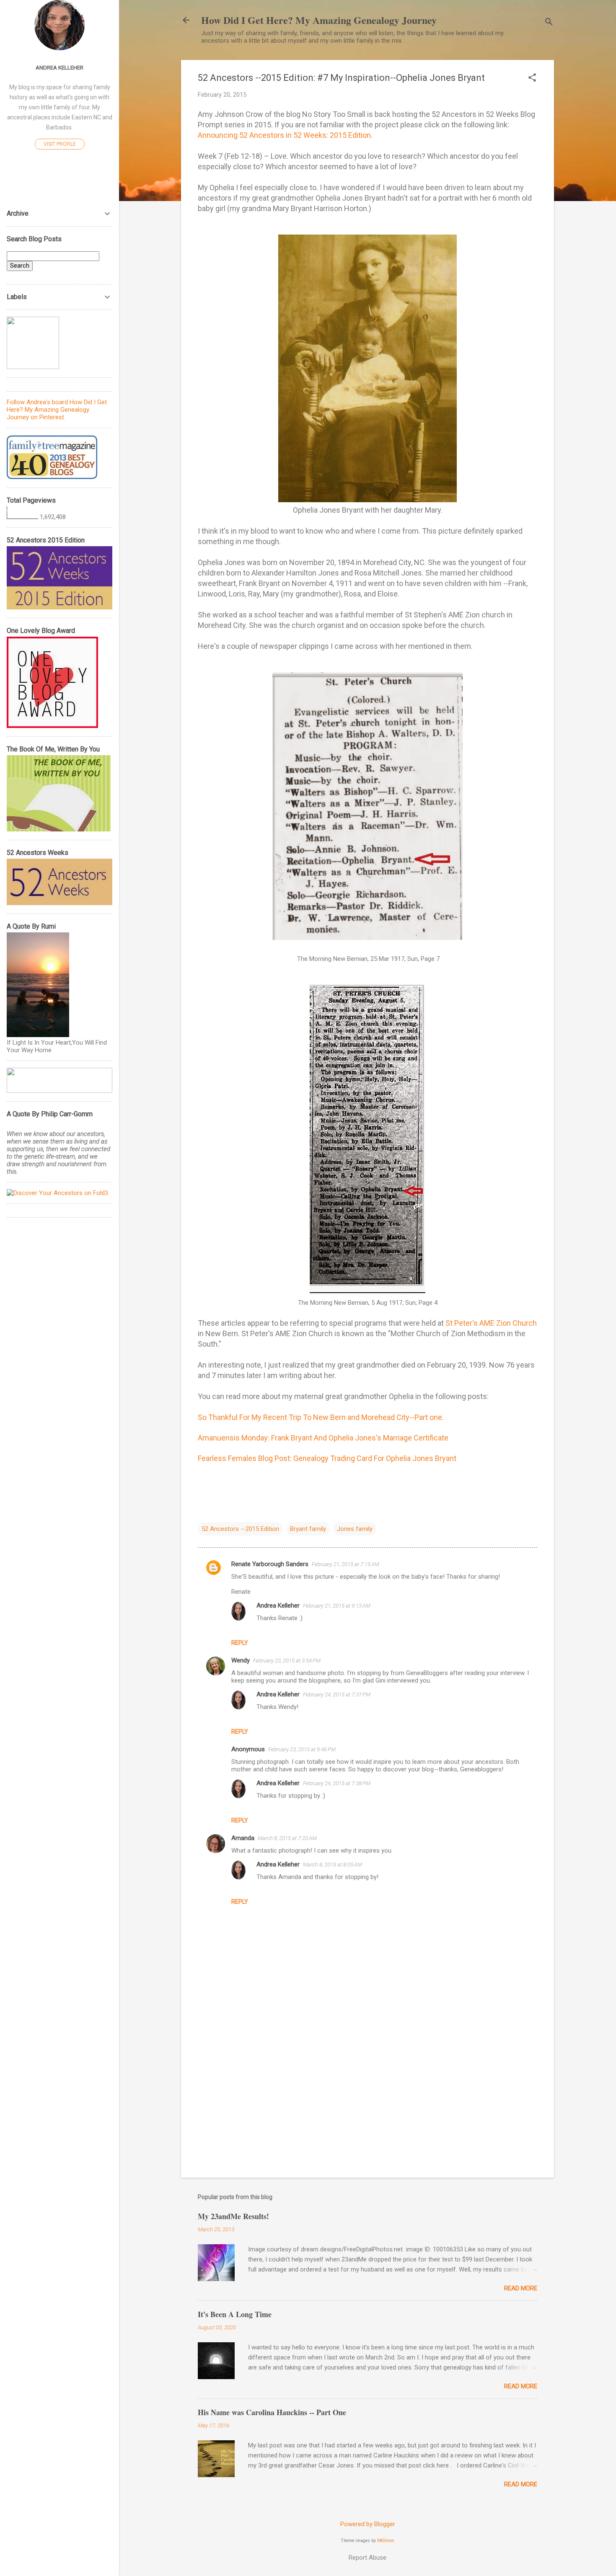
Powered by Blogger (368, 2524)
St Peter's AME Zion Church (491, 1323)
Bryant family (308, 1529)
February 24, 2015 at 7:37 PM (337, 1695)
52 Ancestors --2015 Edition (240, 1529)
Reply (240, 1643)
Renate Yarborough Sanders (270, 1564)
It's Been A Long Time (235, 2314)
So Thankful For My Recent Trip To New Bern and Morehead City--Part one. (321, 1417)
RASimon (386, 2541)
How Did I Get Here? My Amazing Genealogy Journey (319, 20)
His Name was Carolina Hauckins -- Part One (272, 2412)
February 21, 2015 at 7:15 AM (346, 1564)
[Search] (549, 23)
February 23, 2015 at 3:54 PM (287, 1661)
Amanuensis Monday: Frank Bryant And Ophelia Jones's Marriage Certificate (323, 1438)
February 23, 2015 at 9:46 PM (302, 1749)
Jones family (355, 1529)
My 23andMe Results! (233, 2216)
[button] (532, 78)
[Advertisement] (368, 2100)
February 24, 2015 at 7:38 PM (337, 1783)
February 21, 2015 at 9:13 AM (337, 1606)
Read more (521, 2288)
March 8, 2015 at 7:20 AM (287, 1838)
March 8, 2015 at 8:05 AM (333, 1865)
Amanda (243, 1838)
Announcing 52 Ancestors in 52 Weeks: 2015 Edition (284, 135)
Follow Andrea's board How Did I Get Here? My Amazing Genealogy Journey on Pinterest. (57, 410)
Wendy (241, 1660)
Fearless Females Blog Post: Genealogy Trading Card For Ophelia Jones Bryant (327, 1458)
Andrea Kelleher (278, 1605)
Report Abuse (368, 2558)
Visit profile (60, 144)
